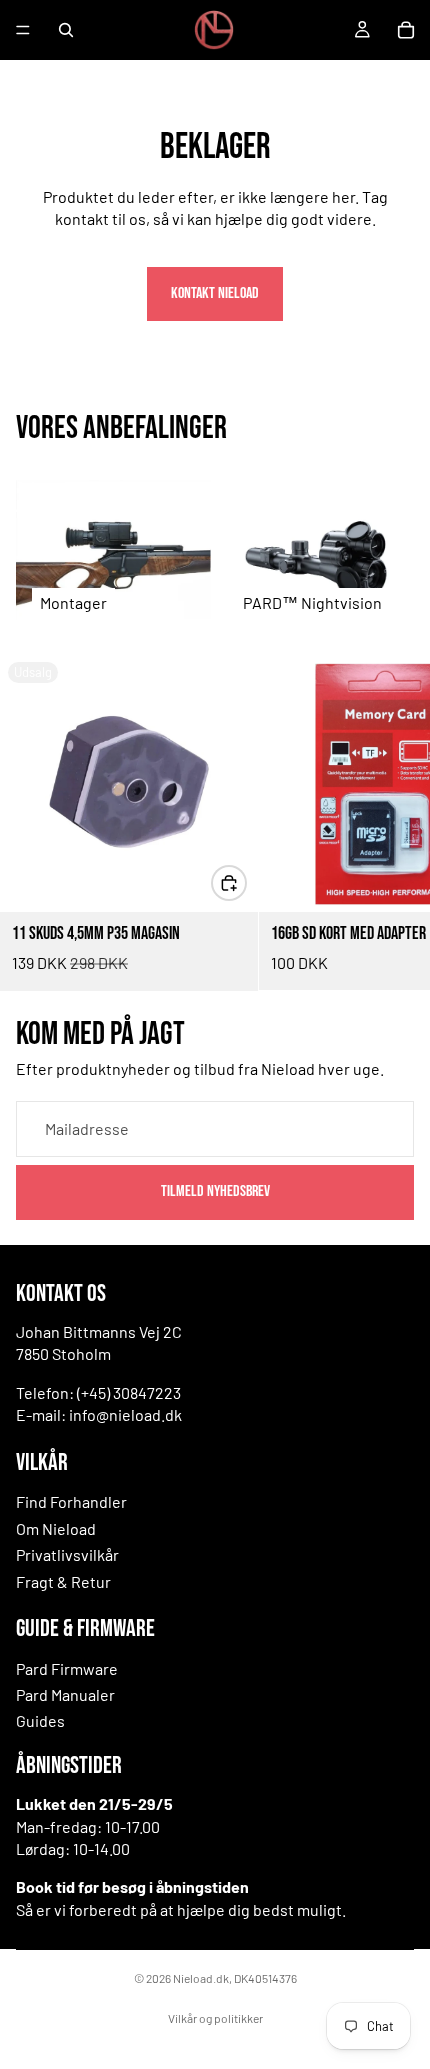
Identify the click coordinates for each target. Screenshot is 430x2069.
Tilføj (246, 882)
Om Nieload (56, 1528)
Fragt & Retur (63, 1581)
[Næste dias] (392, 822)
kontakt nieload (215, 293)
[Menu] (23, 30)
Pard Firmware (67, 1668)
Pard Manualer (65, 1694)
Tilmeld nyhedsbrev (215, 1191)
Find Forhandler (71, 1501)
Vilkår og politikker (215, 2018)
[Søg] (66, 30)
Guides (40, 1720)
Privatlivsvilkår (67, 1554)
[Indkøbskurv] (406, 30)
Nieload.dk (201, 1978)
